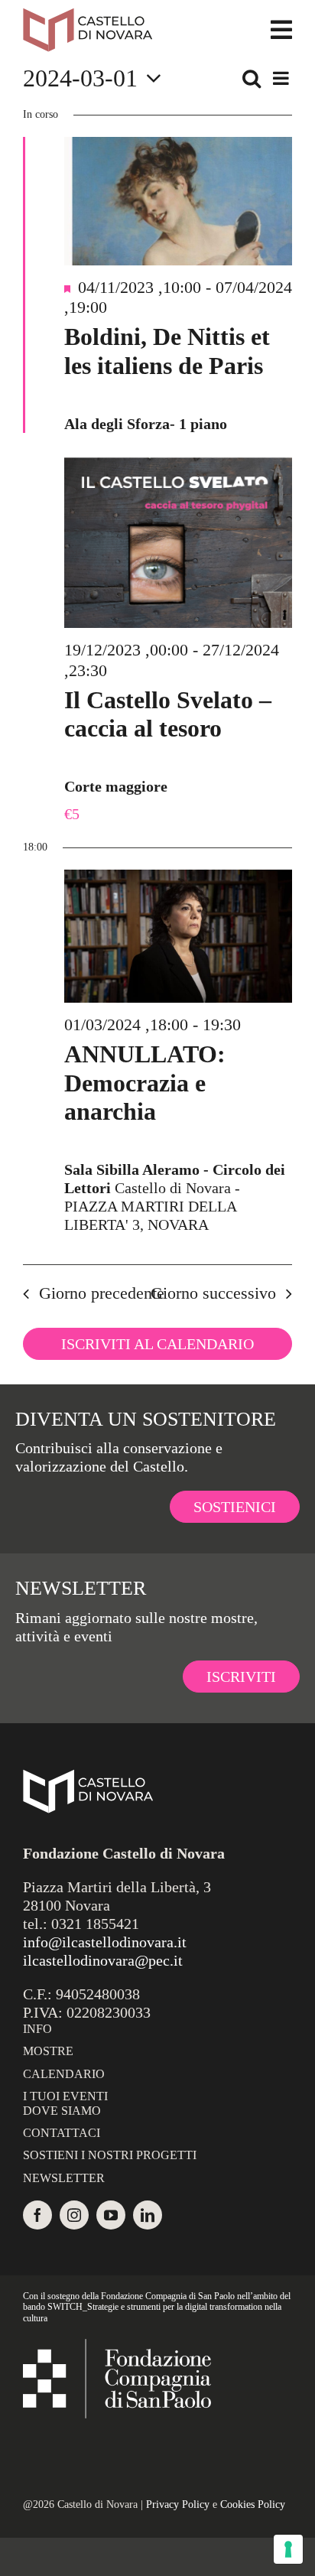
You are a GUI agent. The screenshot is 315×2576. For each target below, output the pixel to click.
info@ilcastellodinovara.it (105, 1942)
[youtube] (111, 2215)
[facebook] (37, 2215)
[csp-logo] (117, 2347)
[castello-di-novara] (88, 15)
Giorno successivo (213, 1293)
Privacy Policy (178, 2504)
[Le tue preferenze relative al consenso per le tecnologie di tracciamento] (288, 2549)
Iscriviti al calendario (157, 1344)
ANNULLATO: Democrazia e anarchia (145, 1083)
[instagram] (74, 2215)
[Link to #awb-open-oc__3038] (281, 30)
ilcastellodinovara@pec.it (103, 1960)
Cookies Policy (253, 2504)
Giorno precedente (102, 1293)
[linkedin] (148, 2215)
